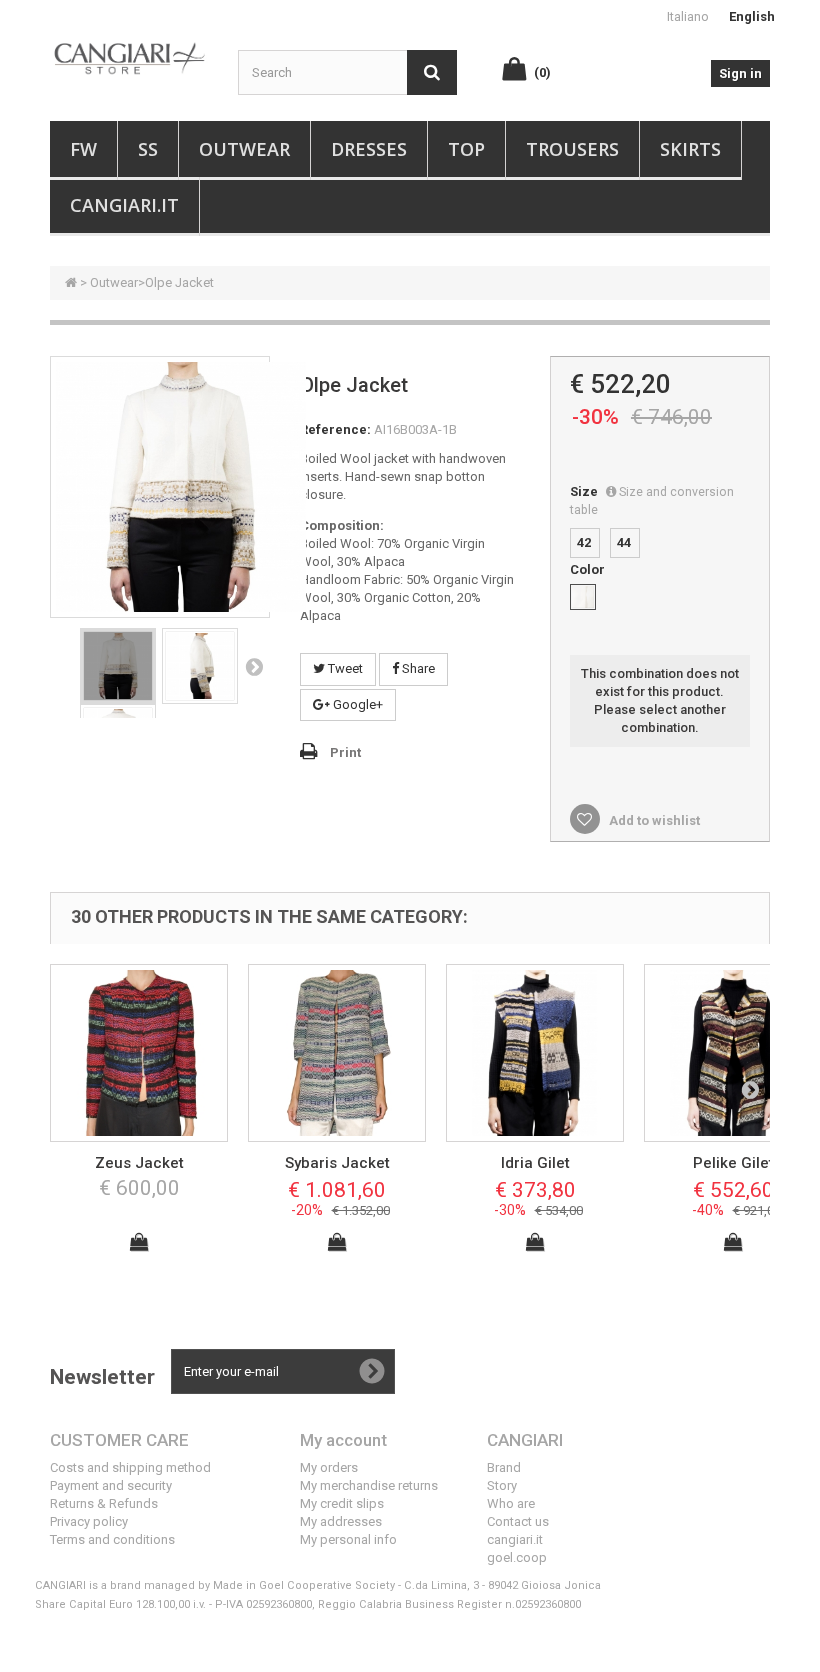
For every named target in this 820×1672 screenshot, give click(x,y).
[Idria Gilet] (535, 1053)
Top (466, 149)
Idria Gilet (535, 1163)
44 (624, 542)
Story (502, 1485)
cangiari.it (515, 1539)
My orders (329, 1467)
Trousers (572, 149)
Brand (504, 1467)
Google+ (356, 704)
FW (83, 149)
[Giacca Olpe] (118, 666)
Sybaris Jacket (337, 1163)
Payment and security (111, 1485)
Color (589, 569)
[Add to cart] (139, 1241)
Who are (511, 1503)
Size (652, 500)
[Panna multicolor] (583, 597)
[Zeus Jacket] (139, 1053)
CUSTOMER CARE (119, 1440)
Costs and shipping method (130, 1467)
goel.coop (517, 1557)
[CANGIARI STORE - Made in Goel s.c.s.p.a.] (129, 58)
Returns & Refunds (104, 1503)
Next (254, 666)
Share (417, 668)
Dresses (369, 149)
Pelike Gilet (733, 1163)
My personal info (348, 1539)
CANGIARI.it (124, 205)
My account (343, 1440)
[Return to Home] (71, 282)
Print (345, 752)
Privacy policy (89, 1521)
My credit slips (342, 1503)
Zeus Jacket (139, 1163)
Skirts (690, 149)
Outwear (244, 149)
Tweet (344, 668)
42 (584, 542)
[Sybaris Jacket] (337, 1053)
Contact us (518, 1521)
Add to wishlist (653, 820)
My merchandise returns (369, 1485)
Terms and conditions (112, 1539)
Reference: (335, 429)
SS (148, 149)
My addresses (341, 1521)
